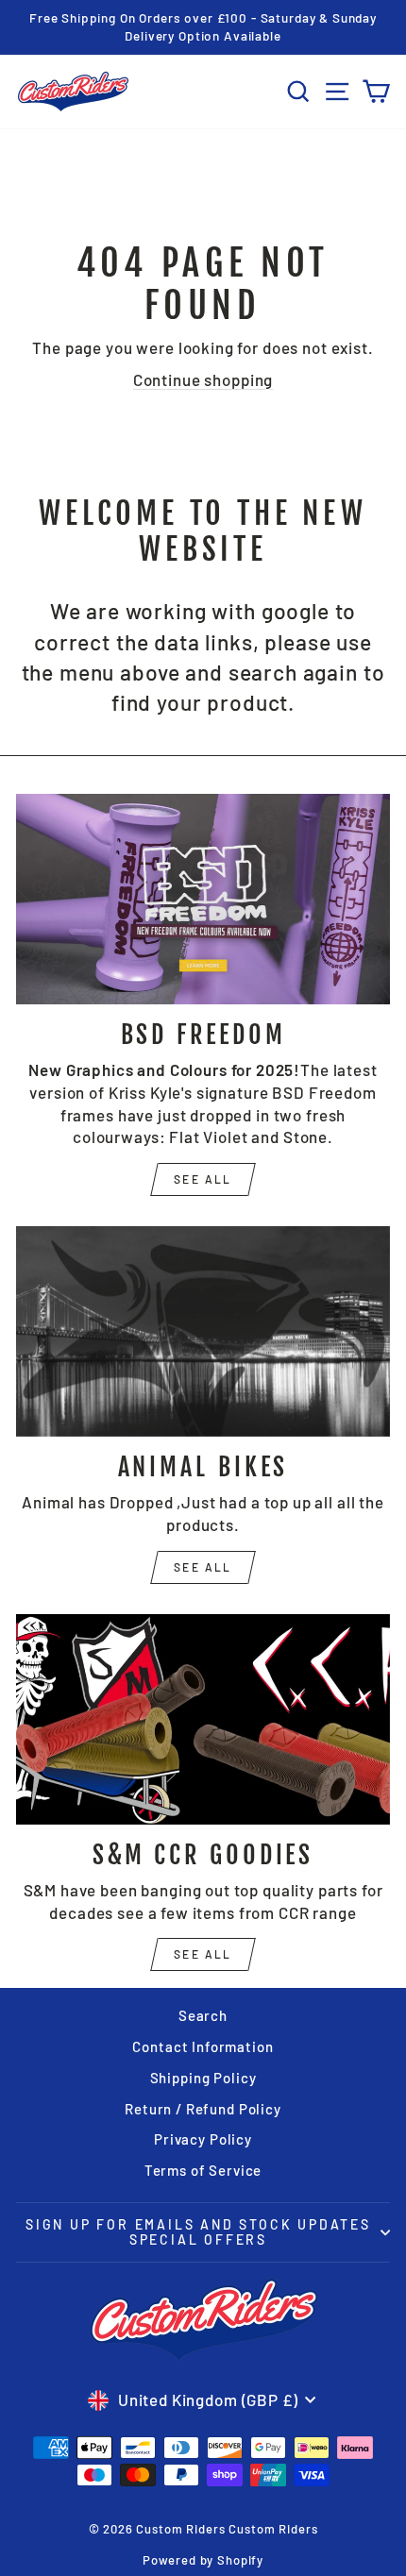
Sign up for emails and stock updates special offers (198, 2232)
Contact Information (203, 2046)
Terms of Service (203, 2170)
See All (203, 1567)
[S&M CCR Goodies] (203, 1719)
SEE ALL (203, 1179)
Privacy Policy (203, 2139)
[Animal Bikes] (203, 1331)
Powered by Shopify (203, 2560)
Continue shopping (203, 379)
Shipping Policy (203, 2078)
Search (203, 2015)
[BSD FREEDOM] (203, 899)
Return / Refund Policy (203, 2109)
